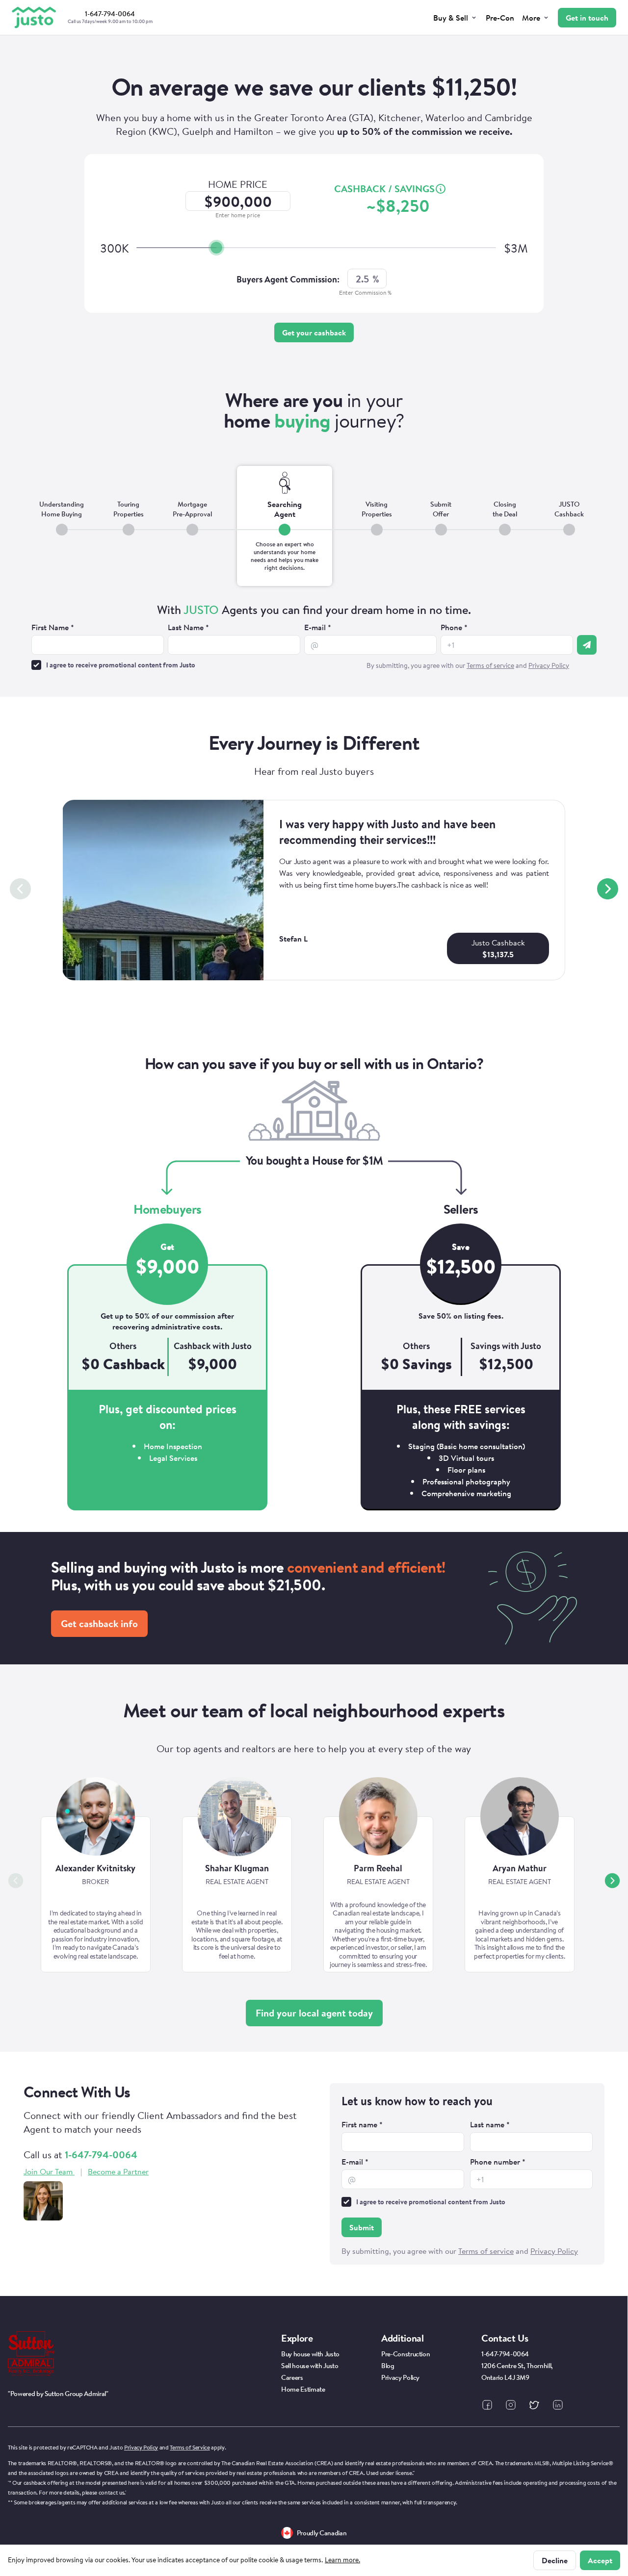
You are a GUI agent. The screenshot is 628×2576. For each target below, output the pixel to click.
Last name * (490, 2124)
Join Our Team (48, 2171)
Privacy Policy (141, 2447)
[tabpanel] (314, 638)
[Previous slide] (20, 889)
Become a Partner (118, 2171)
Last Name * (188, 627)
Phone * (454, 627)
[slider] (216, 248)
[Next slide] (608, 889)
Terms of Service (190, 2447)
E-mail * (318, 627)
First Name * (53, 627)
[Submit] (587, 645)
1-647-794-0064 (101, 2155)
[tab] (62, 526)
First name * (362, 2124)
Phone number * (498, 2162)
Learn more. (342, 2560)
